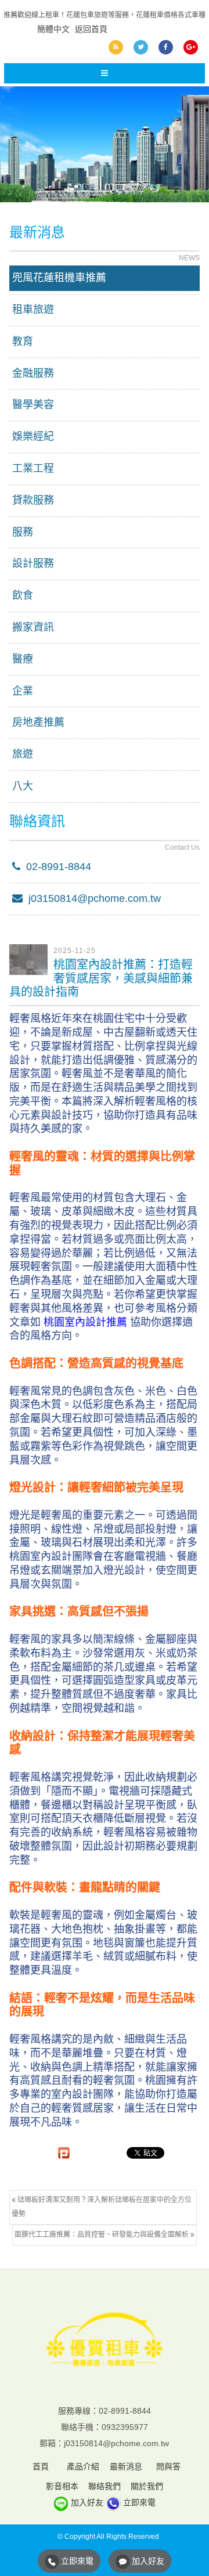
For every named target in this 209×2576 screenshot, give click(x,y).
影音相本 (62, 2486)
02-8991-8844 (56, 867)
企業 (23, 691)
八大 (23, 786)
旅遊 (23, 754)
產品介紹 (83, 2466)
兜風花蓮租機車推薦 (59, 278)
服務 (23, 532)
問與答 (168, 2466)
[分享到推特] (141, 47)
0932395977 (125, 2427)
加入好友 (87, 2502)
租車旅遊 (33, 310)
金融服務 (33, 373)
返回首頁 (91, 29)
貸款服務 (33, 500)
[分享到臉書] (166, 47)
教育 (23, 341)
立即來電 (139, 2502)
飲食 (23, 595)
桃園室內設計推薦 (85, 1322)
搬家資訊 (33, 627)
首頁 (41, 2466)
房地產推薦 (38, 722)
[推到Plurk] (64, 2153)
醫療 (23, 659)
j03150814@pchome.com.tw (92, 898)
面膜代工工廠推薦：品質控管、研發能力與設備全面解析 (102, 2235)
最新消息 (126, 2466)
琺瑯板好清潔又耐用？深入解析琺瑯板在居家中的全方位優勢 (102, 2207)
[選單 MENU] (105, 73)
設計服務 (33, 563)
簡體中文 (53, 29)
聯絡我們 (105, 2486)
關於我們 (147, 2486)
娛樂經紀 (33, 436)
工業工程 (33, 468)
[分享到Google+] (191, 47)
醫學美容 (33, 405)
